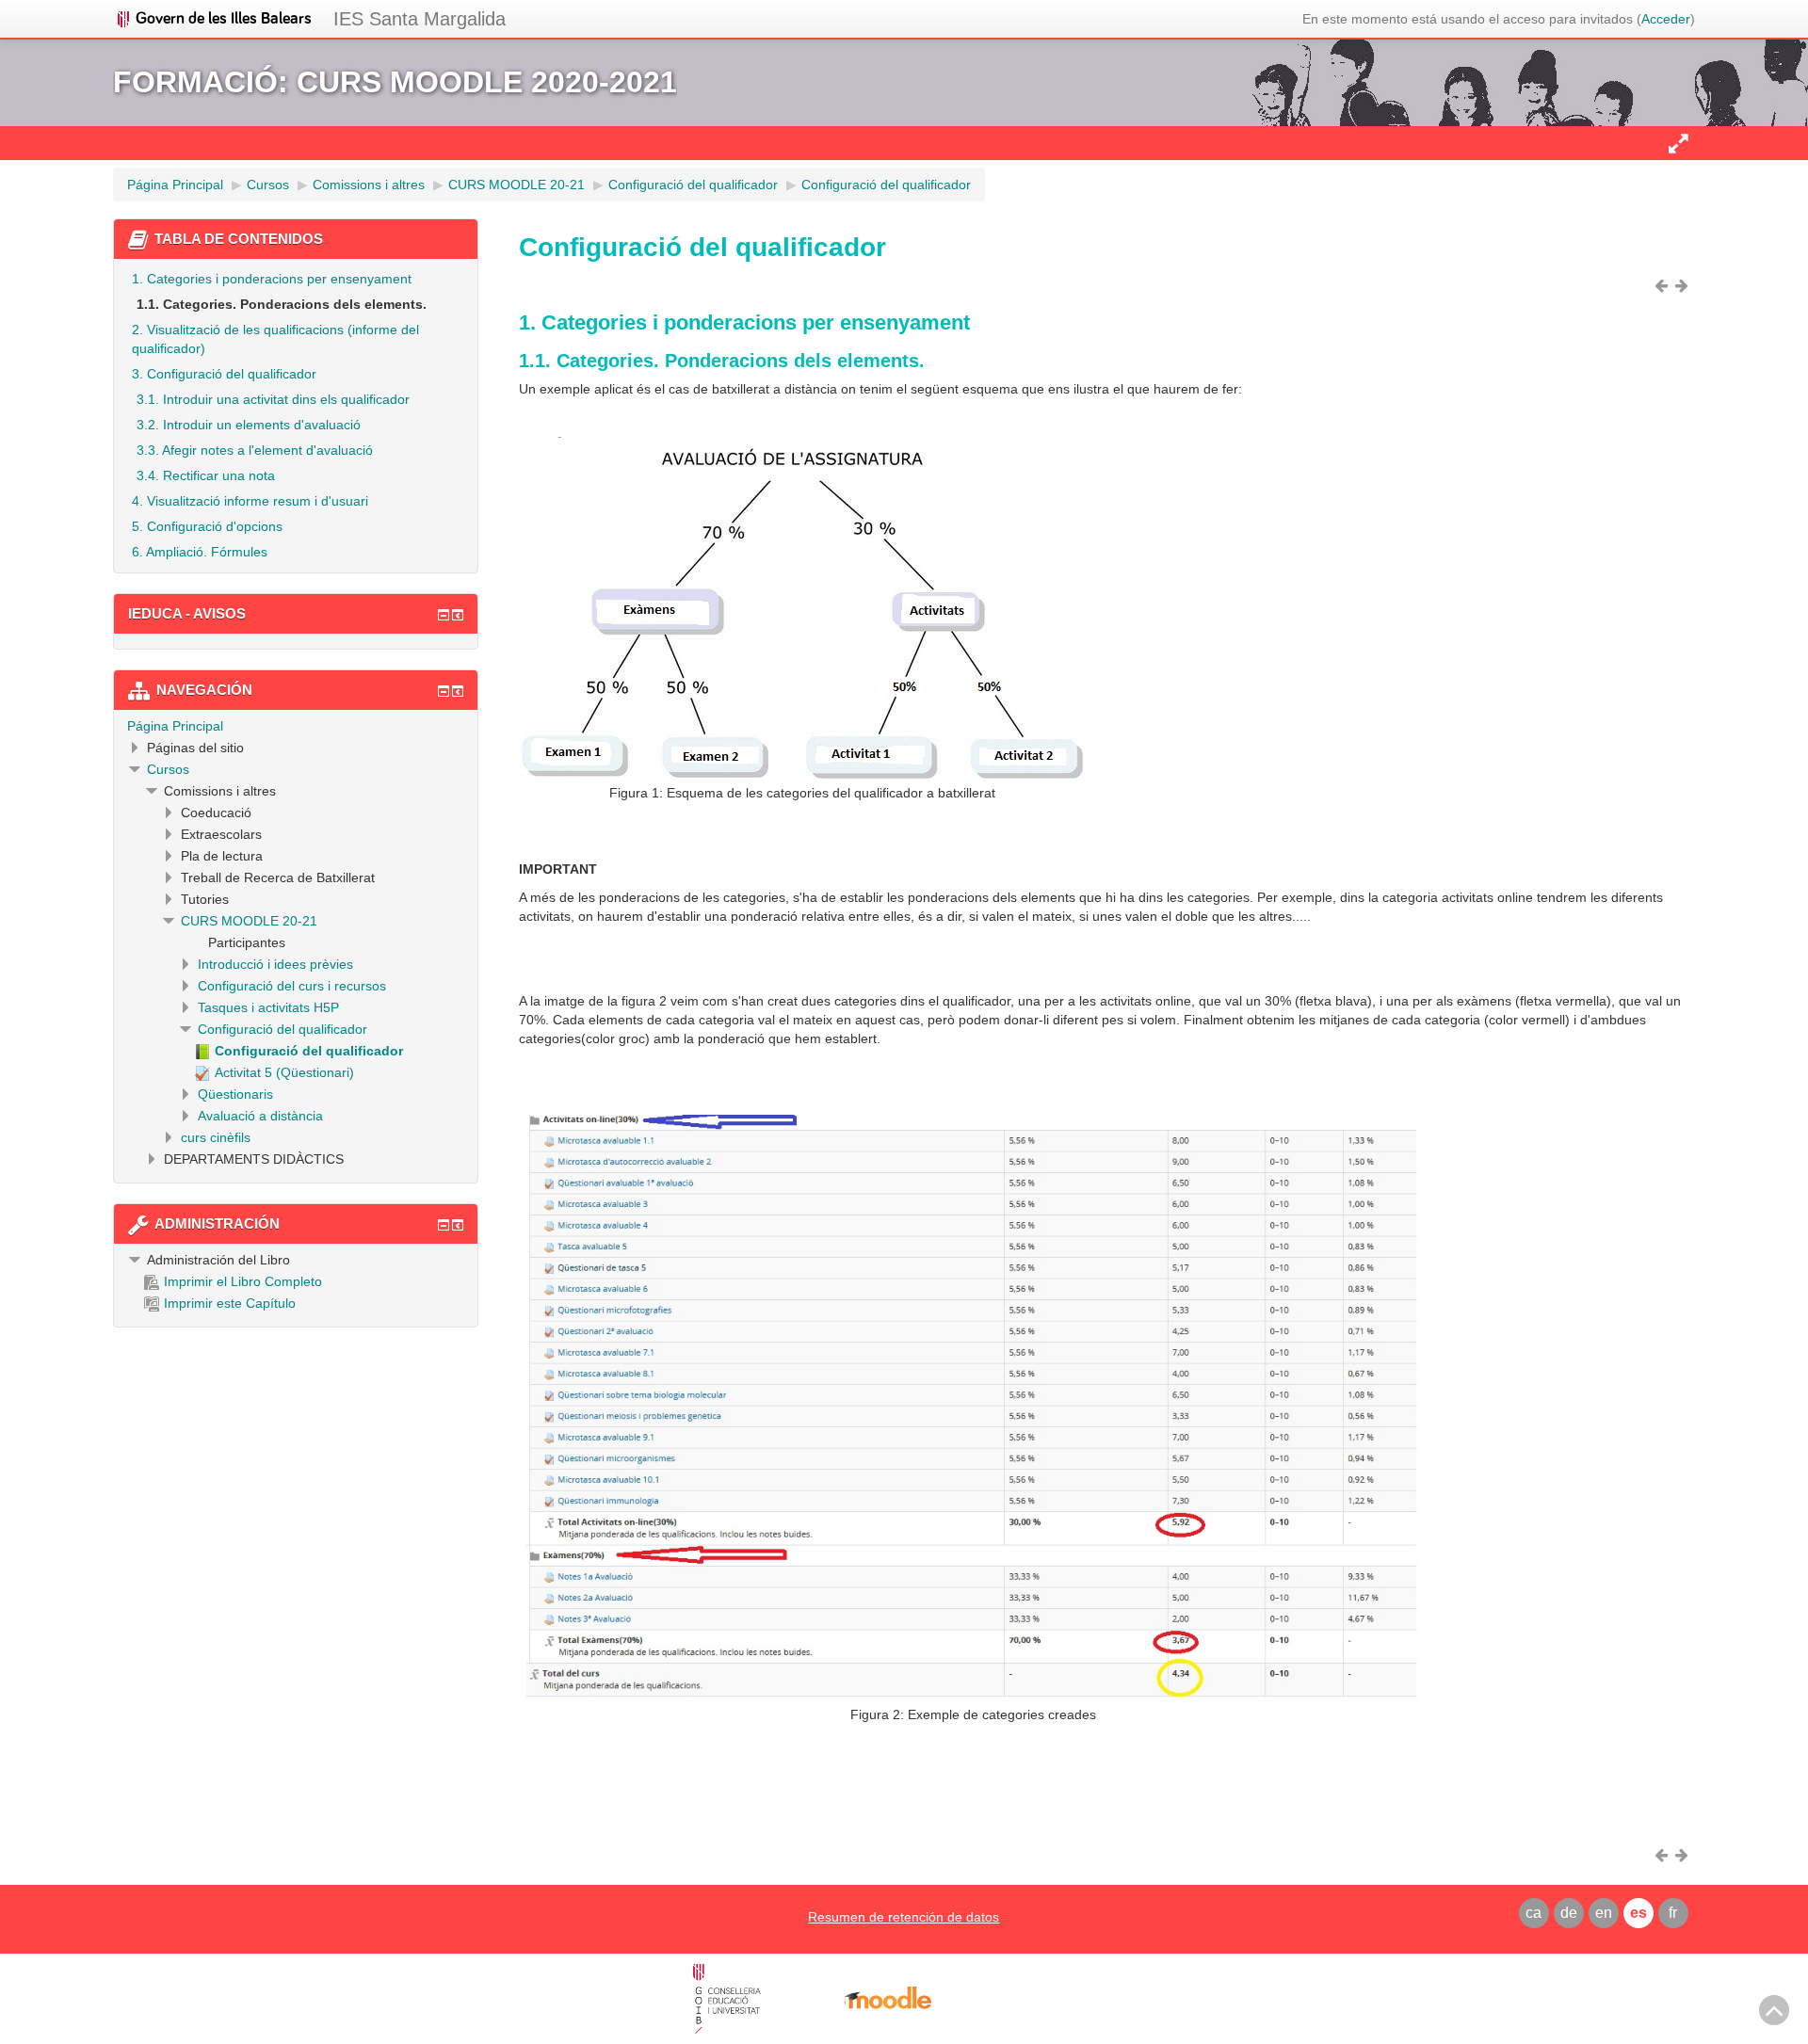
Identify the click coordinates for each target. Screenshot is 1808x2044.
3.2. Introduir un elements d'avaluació (249, 425)
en (1604, 1913)
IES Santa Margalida (420, 19)
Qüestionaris (235, 1094)
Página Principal (175, 726)
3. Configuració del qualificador (224, 374)
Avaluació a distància (260, 1116)
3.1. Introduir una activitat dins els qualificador (273, 399)
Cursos (168, 769)
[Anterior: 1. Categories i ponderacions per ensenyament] (1664, 285)
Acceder (1666, 19)
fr (1673, 1913)
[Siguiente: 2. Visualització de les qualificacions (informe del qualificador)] (1685, 285)
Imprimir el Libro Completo (243, 1281)
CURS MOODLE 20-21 (249, 921)
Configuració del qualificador (282, 1029)
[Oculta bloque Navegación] (444, 691)
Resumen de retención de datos (904, 1917)
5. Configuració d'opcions (207, 526)
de (1569, 1913)
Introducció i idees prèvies (275, 964)
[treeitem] (296, 726)
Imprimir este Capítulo (230, 1303)
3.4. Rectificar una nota (206, 475)
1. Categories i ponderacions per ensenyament (272, 279)
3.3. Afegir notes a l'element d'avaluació (255, 450)
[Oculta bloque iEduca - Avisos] (444, 615)
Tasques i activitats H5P (268, 1007)
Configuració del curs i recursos (292, 986)
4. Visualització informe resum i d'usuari (250, 501)
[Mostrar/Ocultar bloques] (1678, 143)
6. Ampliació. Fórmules (200, 552)
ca (1534, 1913)
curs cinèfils (216, 1137)
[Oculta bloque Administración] (444, 1225)
